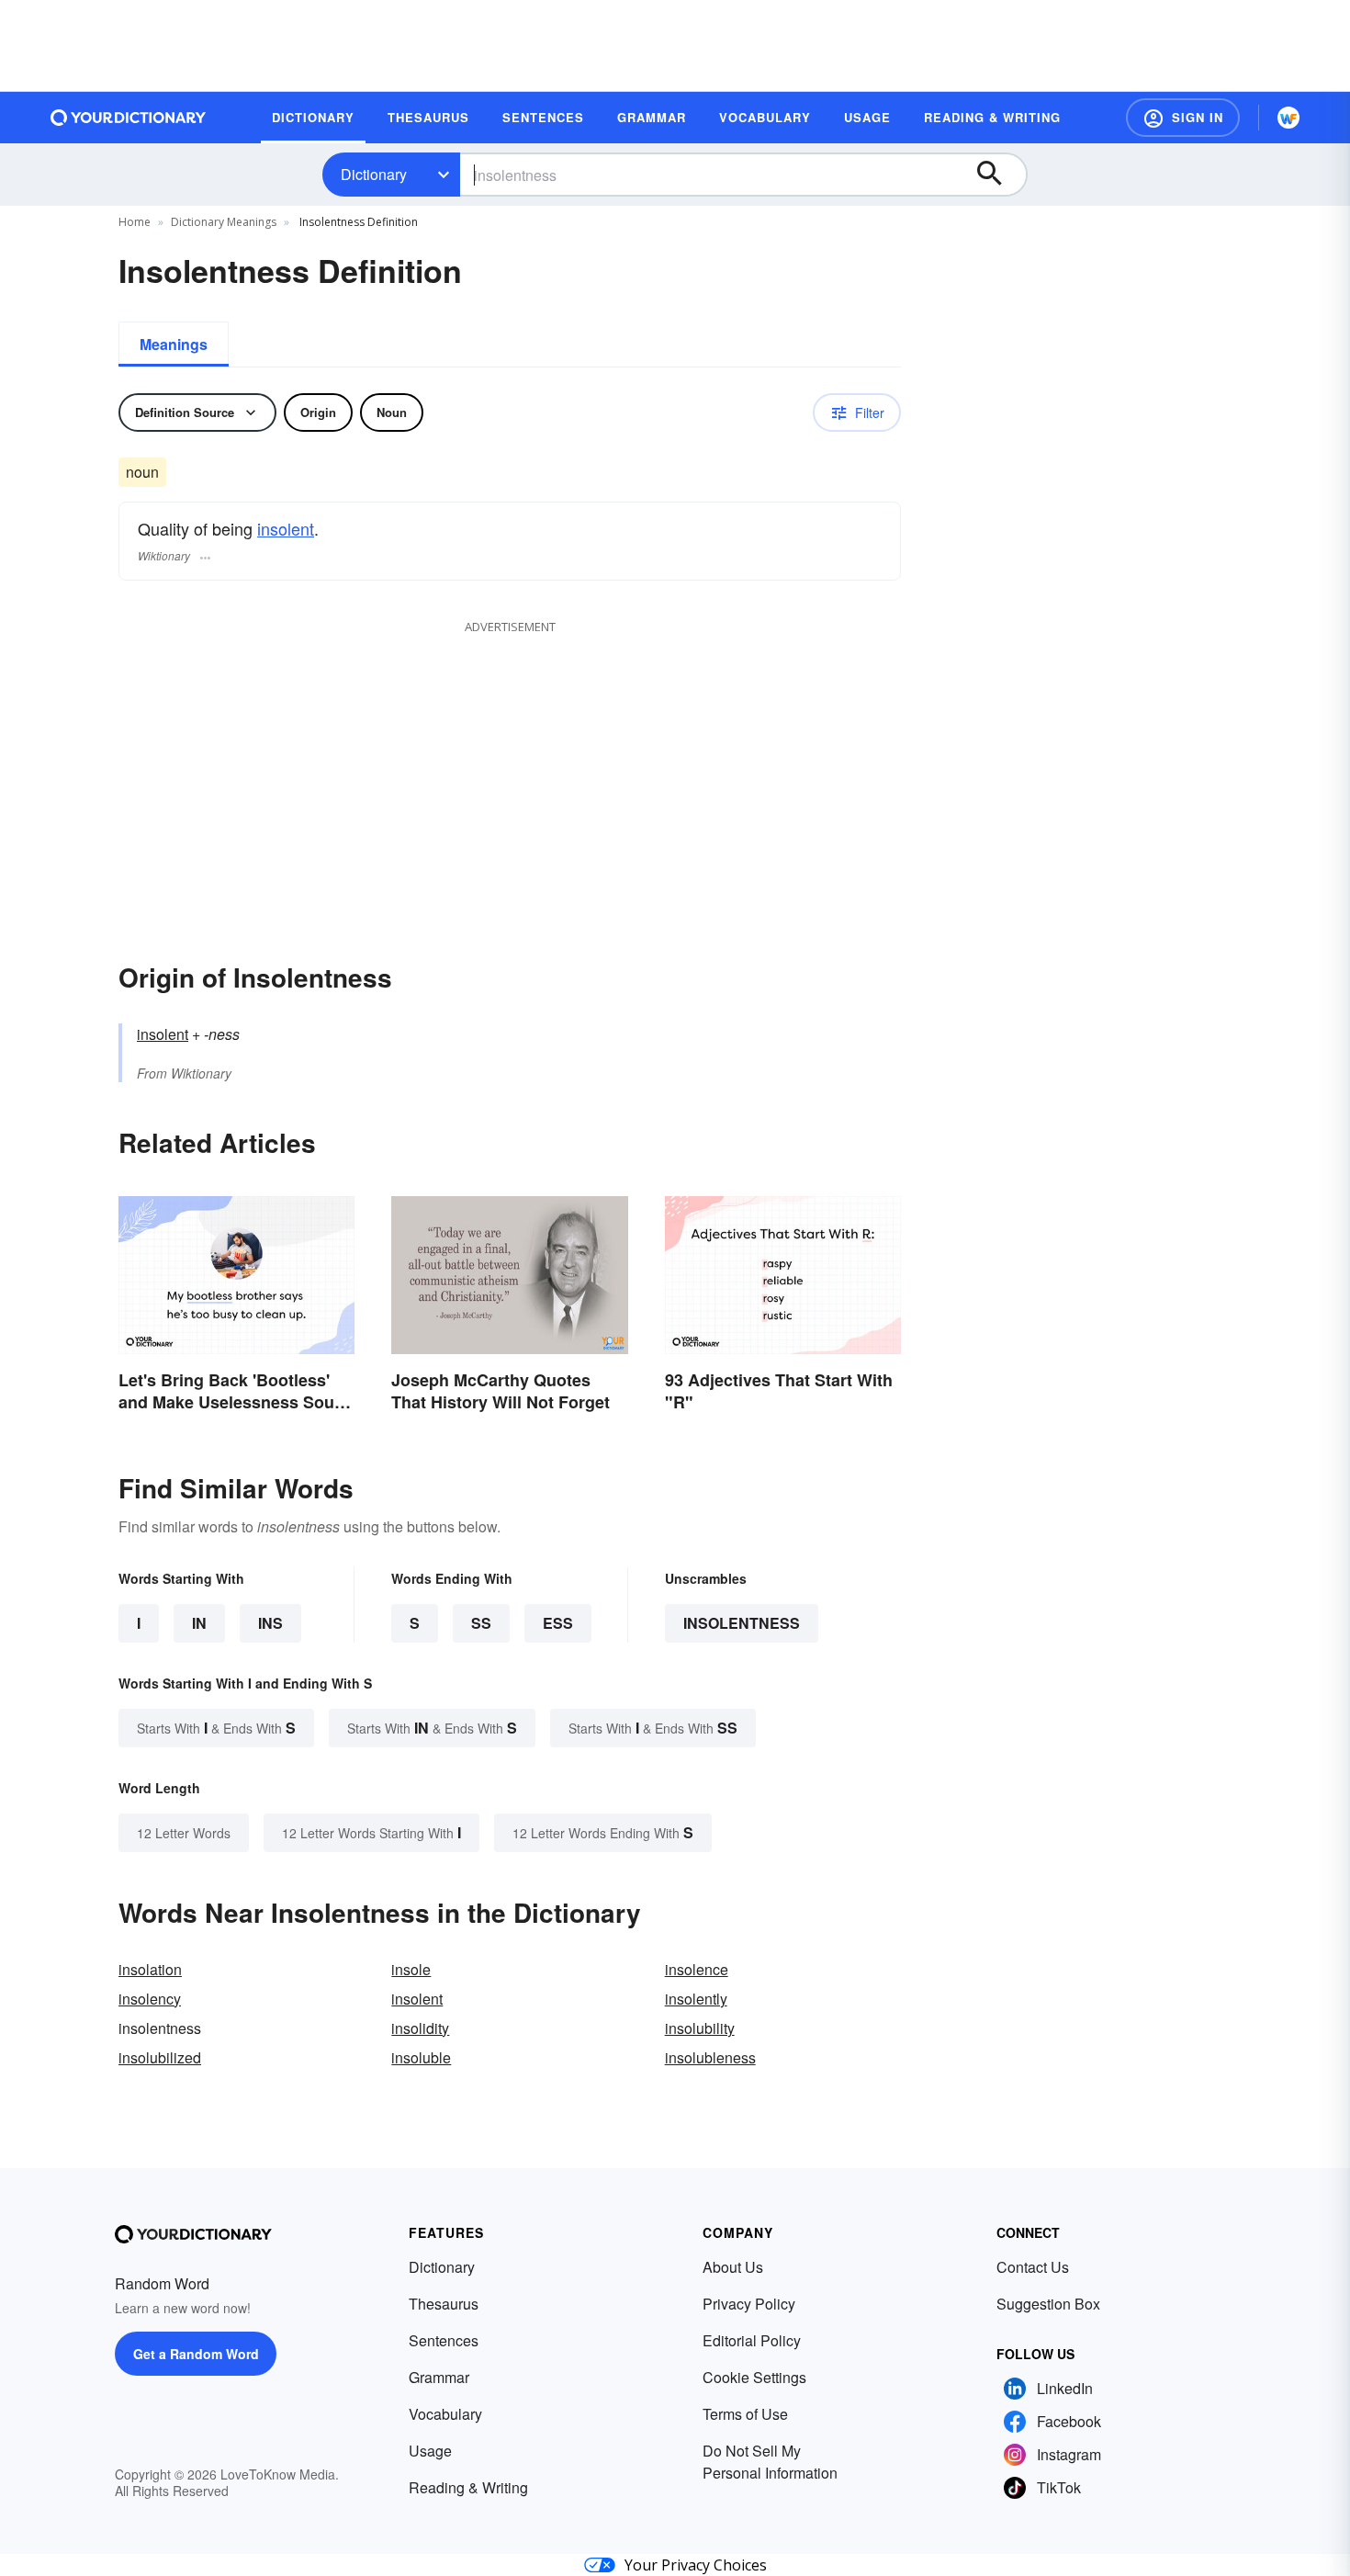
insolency (150, 1999)
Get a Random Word (196, 2354)
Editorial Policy (752, 2340)
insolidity (420, 2028)
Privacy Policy (749, 2304)
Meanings (174, 344)
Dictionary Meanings (224, 222)
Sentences (444, 2340)
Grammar (439, 2377)
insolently (696, 1999)
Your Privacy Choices (696, 2565)
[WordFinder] (1288, 118)
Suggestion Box (1048, 2304)
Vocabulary (445, 2414)
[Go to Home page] (129, 118)
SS (481, 1623)
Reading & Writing (468, 2487)
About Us (733, 2267)
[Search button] (998, 175)
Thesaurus (444, 2304)
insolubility (700, 2028)
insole (411, 1969)
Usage (430, 2451)
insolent (286, 528)
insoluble (421, 2057)
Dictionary (374, 174)
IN (199, 1623)
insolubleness (710, 2057)
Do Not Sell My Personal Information (770, 2462)
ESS (558, 1623)
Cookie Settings (754, 2377)
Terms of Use (745, 2414)
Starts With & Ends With (216, 1728)
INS (270, 1623)
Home (135, 222)
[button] (1183, 118)
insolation (150, 1969)
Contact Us (1033, 2267)
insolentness (742, 1623)
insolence (697, 1969)
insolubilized (160, 2057)
